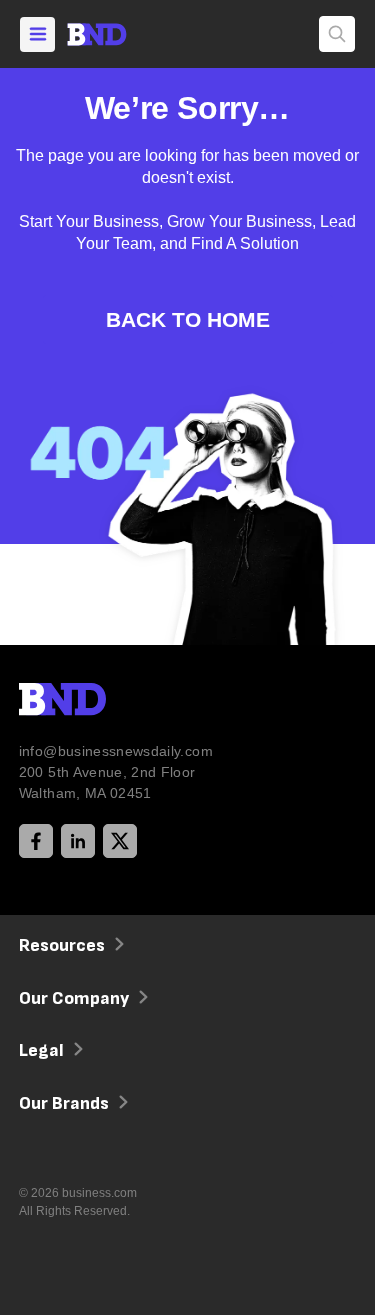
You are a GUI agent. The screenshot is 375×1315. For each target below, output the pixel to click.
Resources (62, 945)
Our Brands (64, 1103)
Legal (41, 1050)
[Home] (114, 34)
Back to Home (188, 319)
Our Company (74, 998)
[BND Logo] (104, 702)
